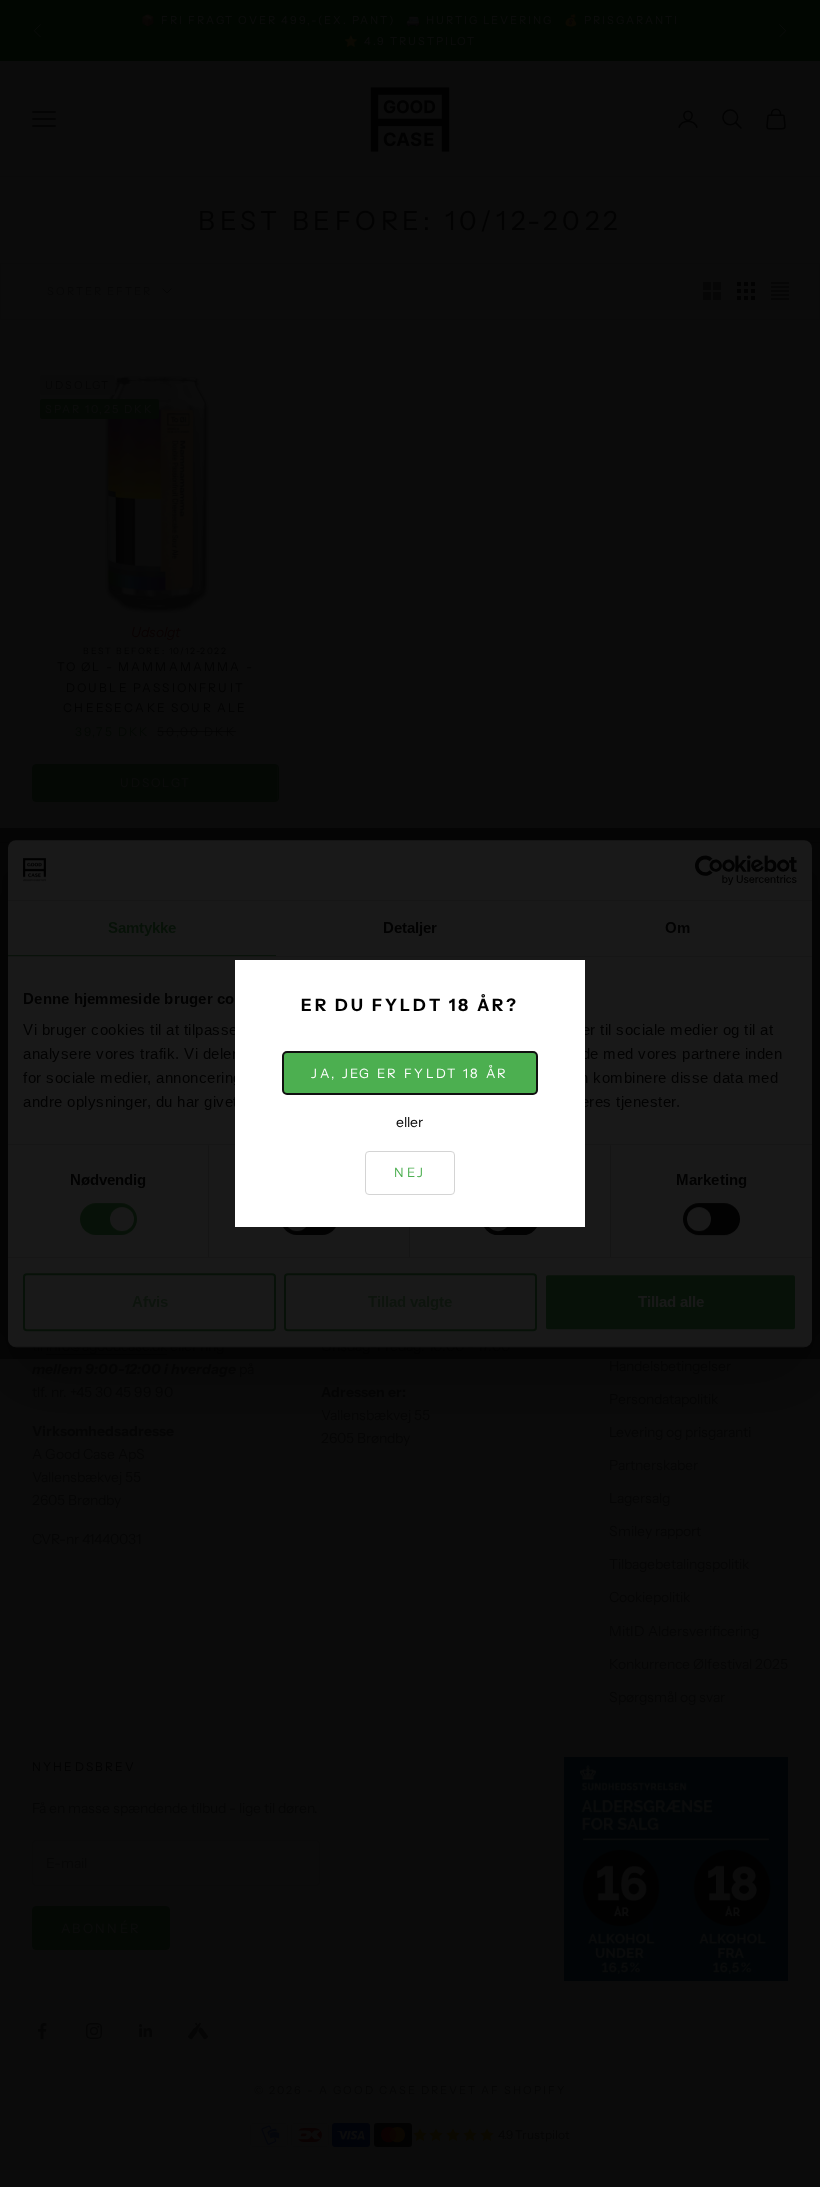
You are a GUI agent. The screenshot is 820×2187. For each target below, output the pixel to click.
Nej (409, 1172)
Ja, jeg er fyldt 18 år (409, 1073)
